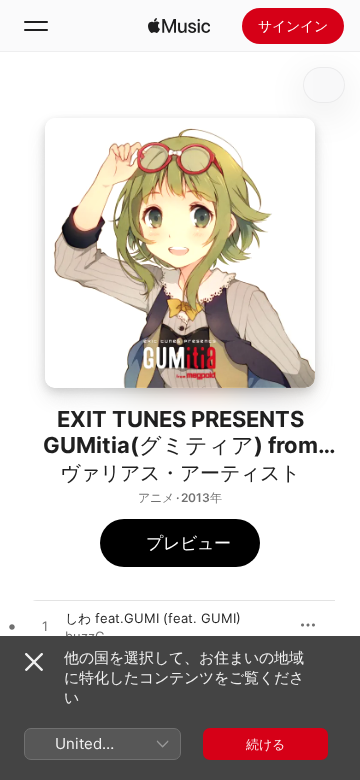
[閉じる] (34, 662)
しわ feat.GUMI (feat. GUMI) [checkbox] (153, 618)
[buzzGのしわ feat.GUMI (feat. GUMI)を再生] (45, 627)
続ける (265, 744)
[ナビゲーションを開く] (36, 26)
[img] (179, 26)
